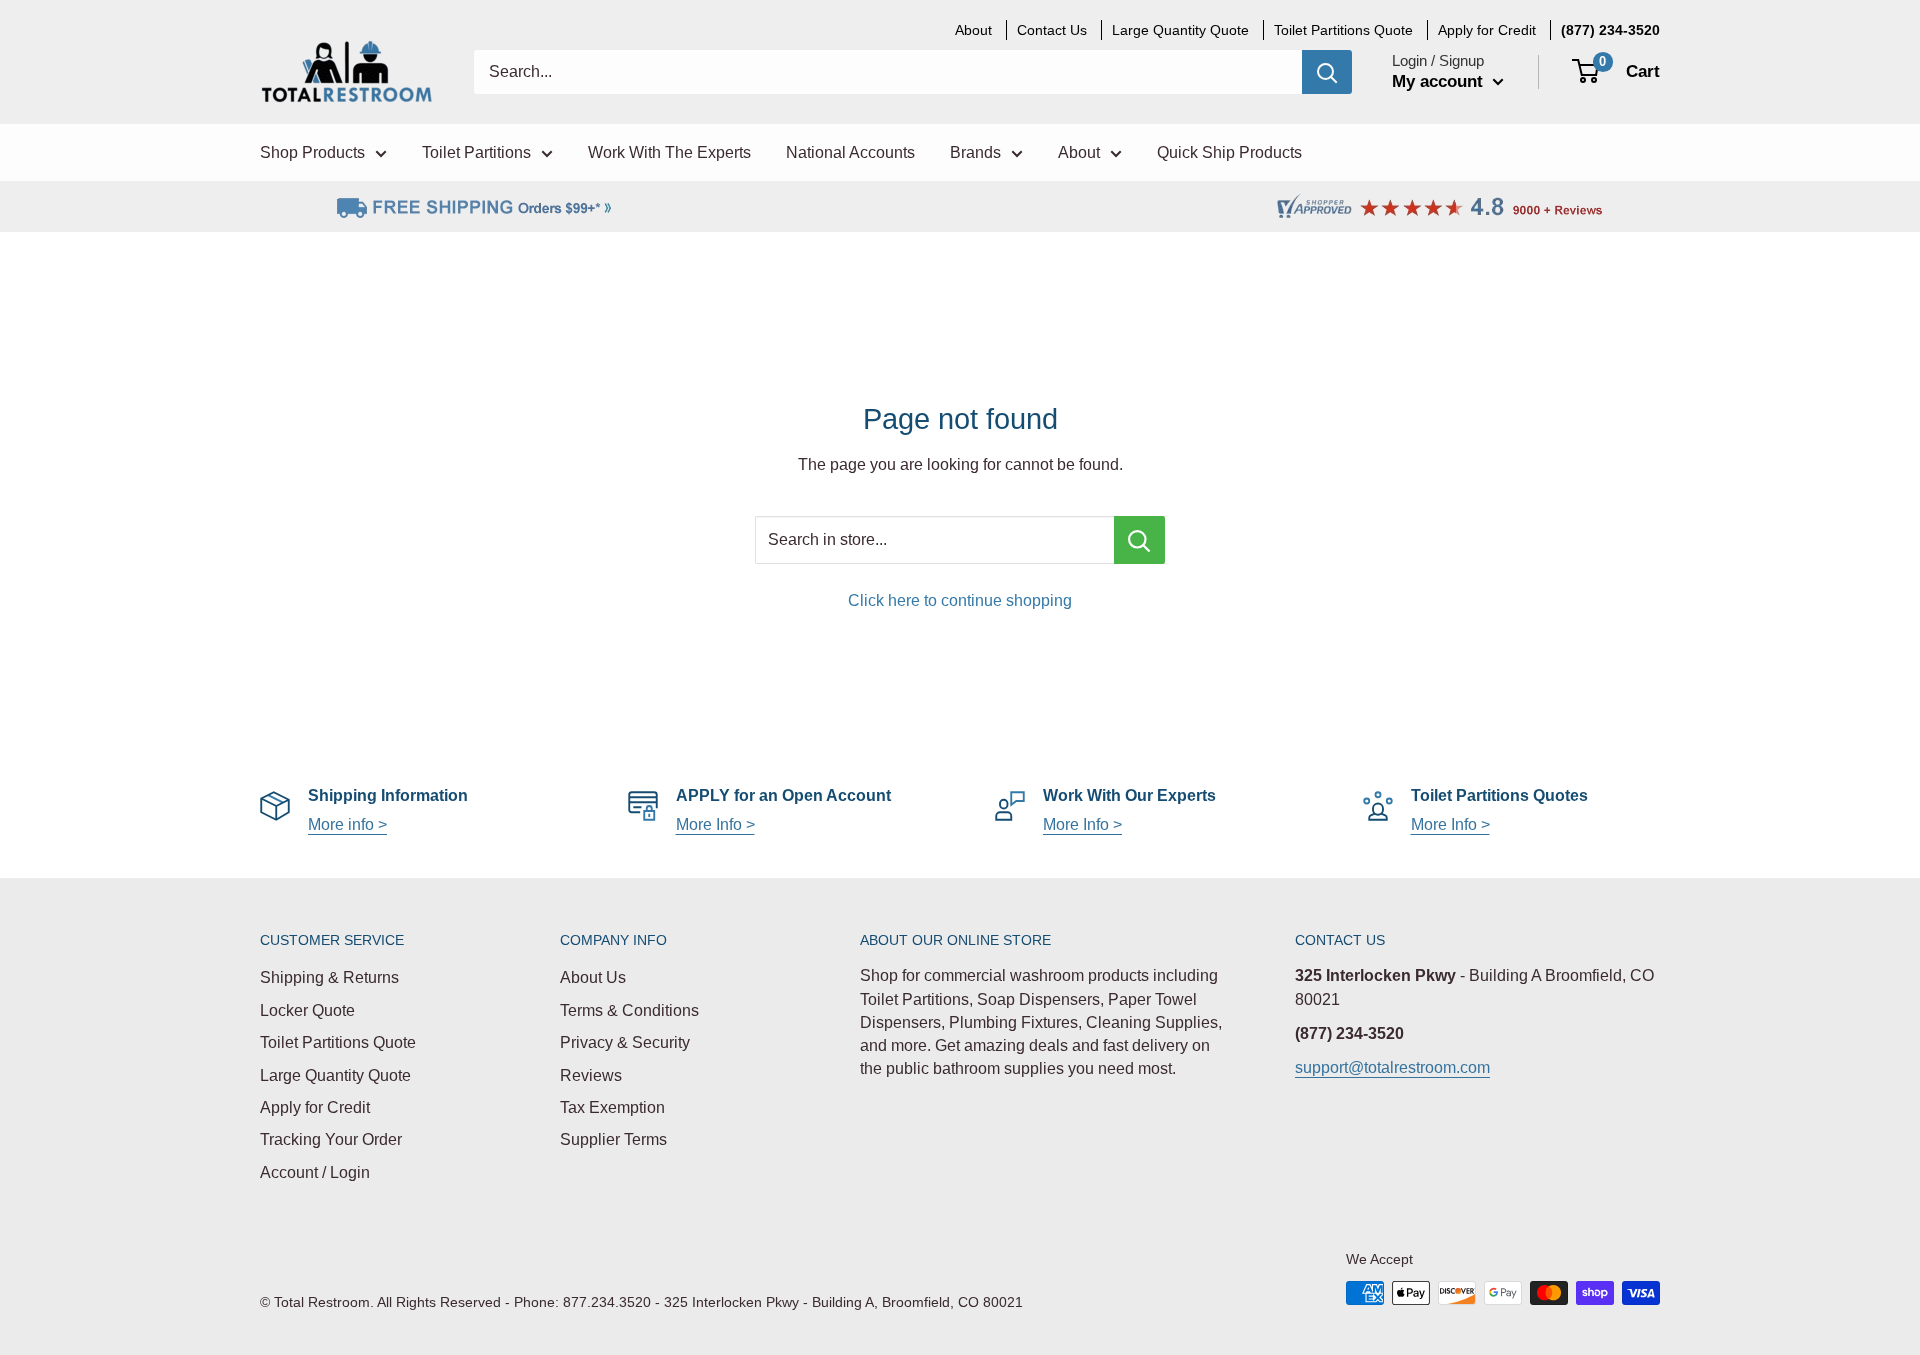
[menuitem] (1610, 30)
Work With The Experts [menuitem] (669, 152)
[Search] (1327, 72)
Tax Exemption (612, 1107)
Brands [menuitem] (975, 152)
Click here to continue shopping (960, 600)
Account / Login (315, 1172)
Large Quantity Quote (335, 1075)
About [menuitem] (973, 30)
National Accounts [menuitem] (850, 152)
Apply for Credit (315, 1107)
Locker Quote (307, 1010)
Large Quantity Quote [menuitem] (1180, 30)
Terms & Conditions (629, 1010)
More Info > (715, 824)
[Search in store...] (1139, 540)
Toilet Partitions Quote (338, 1042)
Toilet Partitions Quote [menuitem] (1343, 30)
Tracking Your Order (331, 1139)
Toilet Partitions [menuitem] (476, 152)
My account (1440, 81)
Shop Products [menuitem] (312, 152)
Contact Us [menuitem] (1052, 30)
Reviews (591, 1075)
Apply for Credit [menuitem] (1487, 30)
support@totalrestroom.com (1392, 1067)
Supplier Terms (613, 1139)
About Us (593, 977)
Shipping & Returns (329, 977)
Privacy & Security (625, 1042)
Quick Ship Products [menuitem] (1229, 152)
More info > (347, 824)
